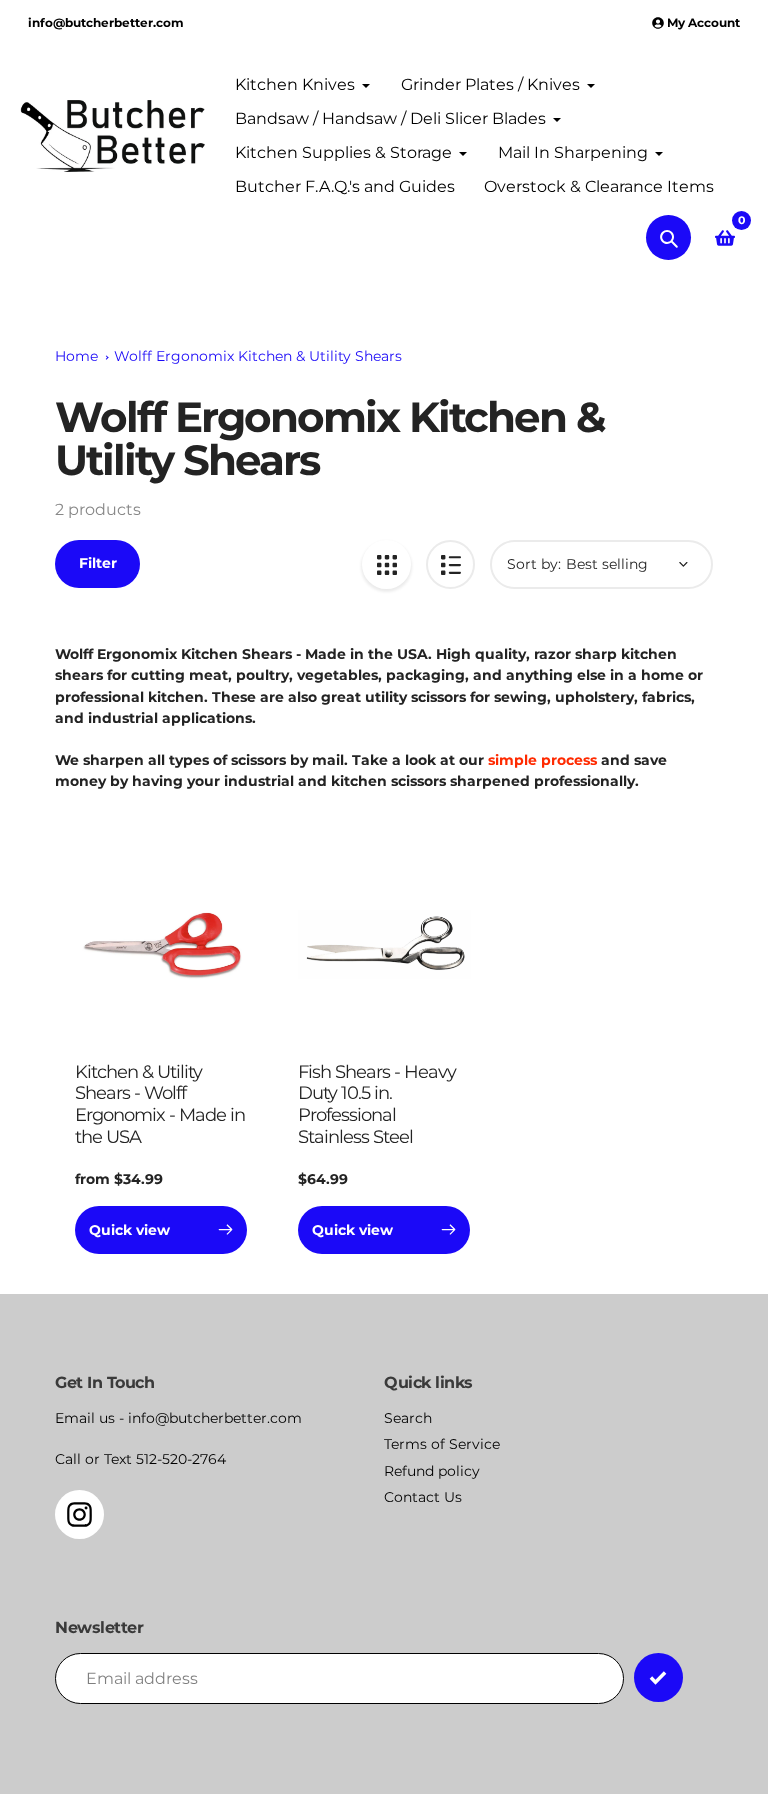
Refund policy (432, 1471)
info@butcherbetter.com (106, 22)
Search (408, 1418)
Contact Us (423, 1497)
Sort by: (534, 564)
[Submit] (658, 1677)
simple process (542, 760)
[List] (450, 564)
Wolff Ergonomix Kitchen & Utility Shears (258, 356)
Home (76, 356)
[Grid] (386, 564)
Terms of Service (442, 1444)
